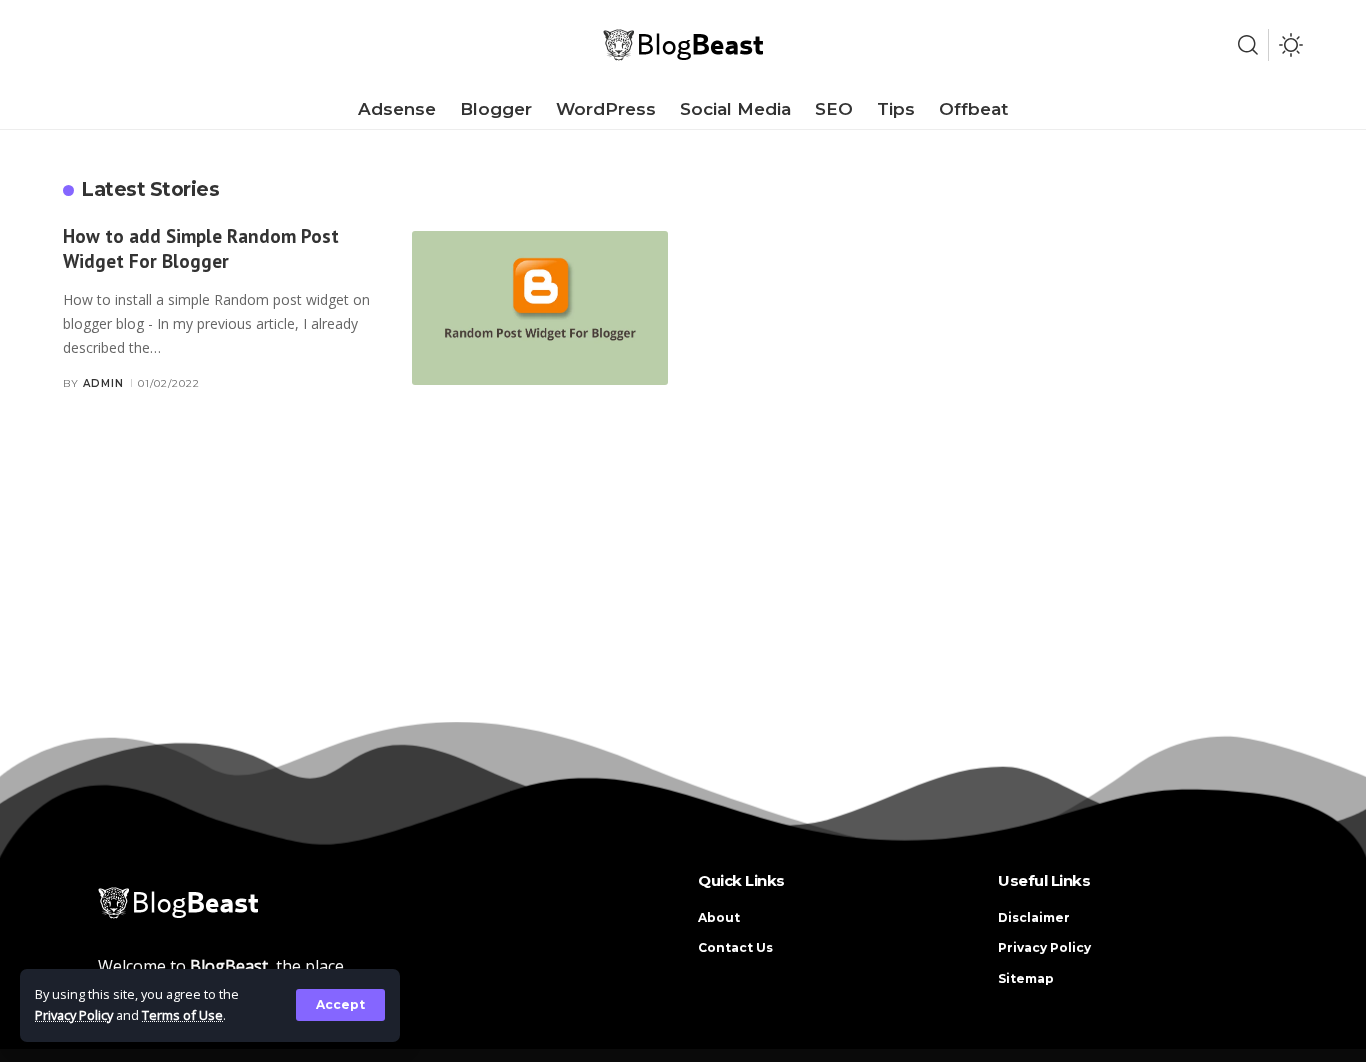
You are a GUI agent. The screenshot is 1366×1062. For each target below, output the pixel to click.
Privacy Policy (74, 1015)
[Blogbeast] (683, 45)
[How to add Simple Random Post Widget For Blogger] (540, 307)
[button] (340, 1005)
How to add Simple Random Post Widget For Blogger (201, 248)
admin (103, 383)
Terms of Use (182, 1015)
